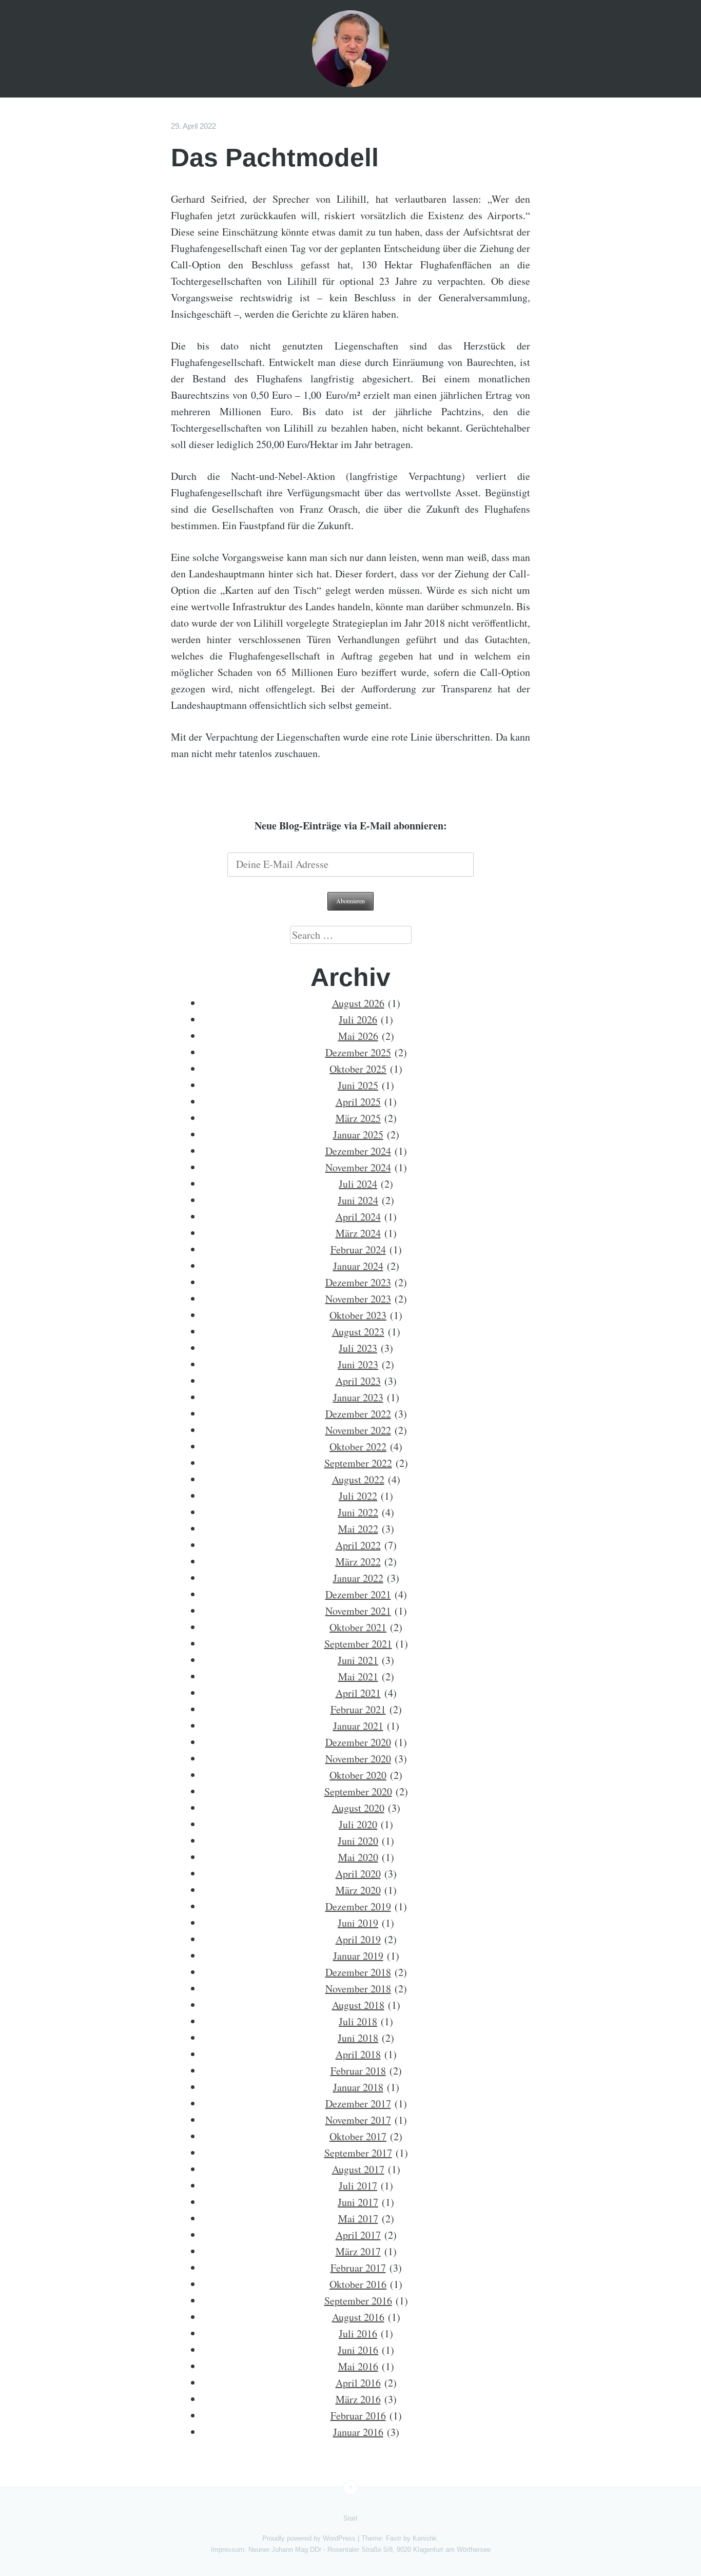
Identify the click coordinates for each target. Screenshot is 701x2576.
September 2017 (358, 2153)
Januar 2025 (358, 1135)
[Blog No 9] (350, 49)
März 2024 (358, 1233)
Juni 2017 (358, 2202)
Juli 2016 (358, 2333)
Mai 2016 (358, 2366)
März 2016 (358, 2399)
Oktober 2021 (358, 1627)
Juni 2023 (358, 1364)
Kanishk (425, 2538)
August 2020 (358, 1808)
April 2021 (358, 1693)
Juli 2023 (358, 1348)
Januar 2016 (358, 2432)
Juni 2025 (358, 1085)
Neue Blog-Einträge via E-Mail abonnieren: (351, 826)
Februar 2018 (358, 2071)
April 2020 (358, 1874)
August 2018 (358, 2005)
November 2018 (358, 1989)
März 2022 (358, 1562)
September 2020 (358, 1791)
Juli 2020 (358, 1824)
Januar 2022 (358, 1578)
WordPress (339, 2538)
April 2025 (358, 1102)
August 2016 (358, 2317)
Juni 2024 (358, 1200)
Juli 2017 (358, 2186)
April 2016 (358, 2383)
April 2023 (358, 1381)
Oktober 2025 (358, 1069)
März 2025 (358, 1118)
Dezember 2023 (358, 1282)
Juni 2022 (358, 1512)
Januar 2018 (358, 2087)
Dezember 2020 (358, 1742)
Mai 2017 (358, 2219)
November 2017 (358, 2120)
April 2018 (358, 2054)
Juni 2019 (358, 1923)
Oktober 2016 (358, 2284)
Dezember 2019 (358, 1906)
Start (350, 2518)
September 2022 (358, 1463)
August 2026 (358, 1003)
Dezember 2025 (358, 1052)
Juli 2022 (358, 1496)
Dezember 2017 (358, 2104)
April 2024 (358, 1217)
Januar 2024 (358, 1266)
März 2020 (358, 1890)
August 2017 (358, 2169)
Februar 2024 (358, 1250)
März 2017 (358, 2251)
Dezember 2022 (358, 1414)
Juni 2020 (358, 1841)
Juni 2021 (358, 1660)
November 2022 (358, 1430)
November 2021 (358, 1611)
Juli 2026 (358, 1020)
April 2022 (358, 1545)
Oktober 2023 (358, 1315)
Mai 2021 (358, 1677)
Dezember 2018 (358, 1972)
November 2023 (358, 1299)
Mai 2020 (358, 1857)
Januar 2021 (358, 1726)
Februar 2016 (358, 2416)
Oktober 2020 (358, 1775)
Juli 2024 (358, 1184)
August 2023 (358, 1332)
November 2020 (358, 1759)
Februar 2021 (358, 1709)
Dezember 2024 (358, 1151)
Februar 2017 (358, 2268)
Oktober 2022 (358, 1447)
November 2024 (358, 1167)
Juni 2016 (358, 2350)
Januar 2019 (358, 1956)
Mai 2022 (358, 1529)
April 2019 (358, 1939)
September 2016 (358, 2301)
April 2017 (358, 2235)
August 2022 (358, 1479)
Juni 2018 (358, 2038)
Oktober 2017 (358, 2136)
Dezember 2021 (358, 1594)
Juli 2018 (358, 2021)
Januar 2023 (358, 1397)
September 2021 (358, 1644)
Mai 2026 (358, 1036)
